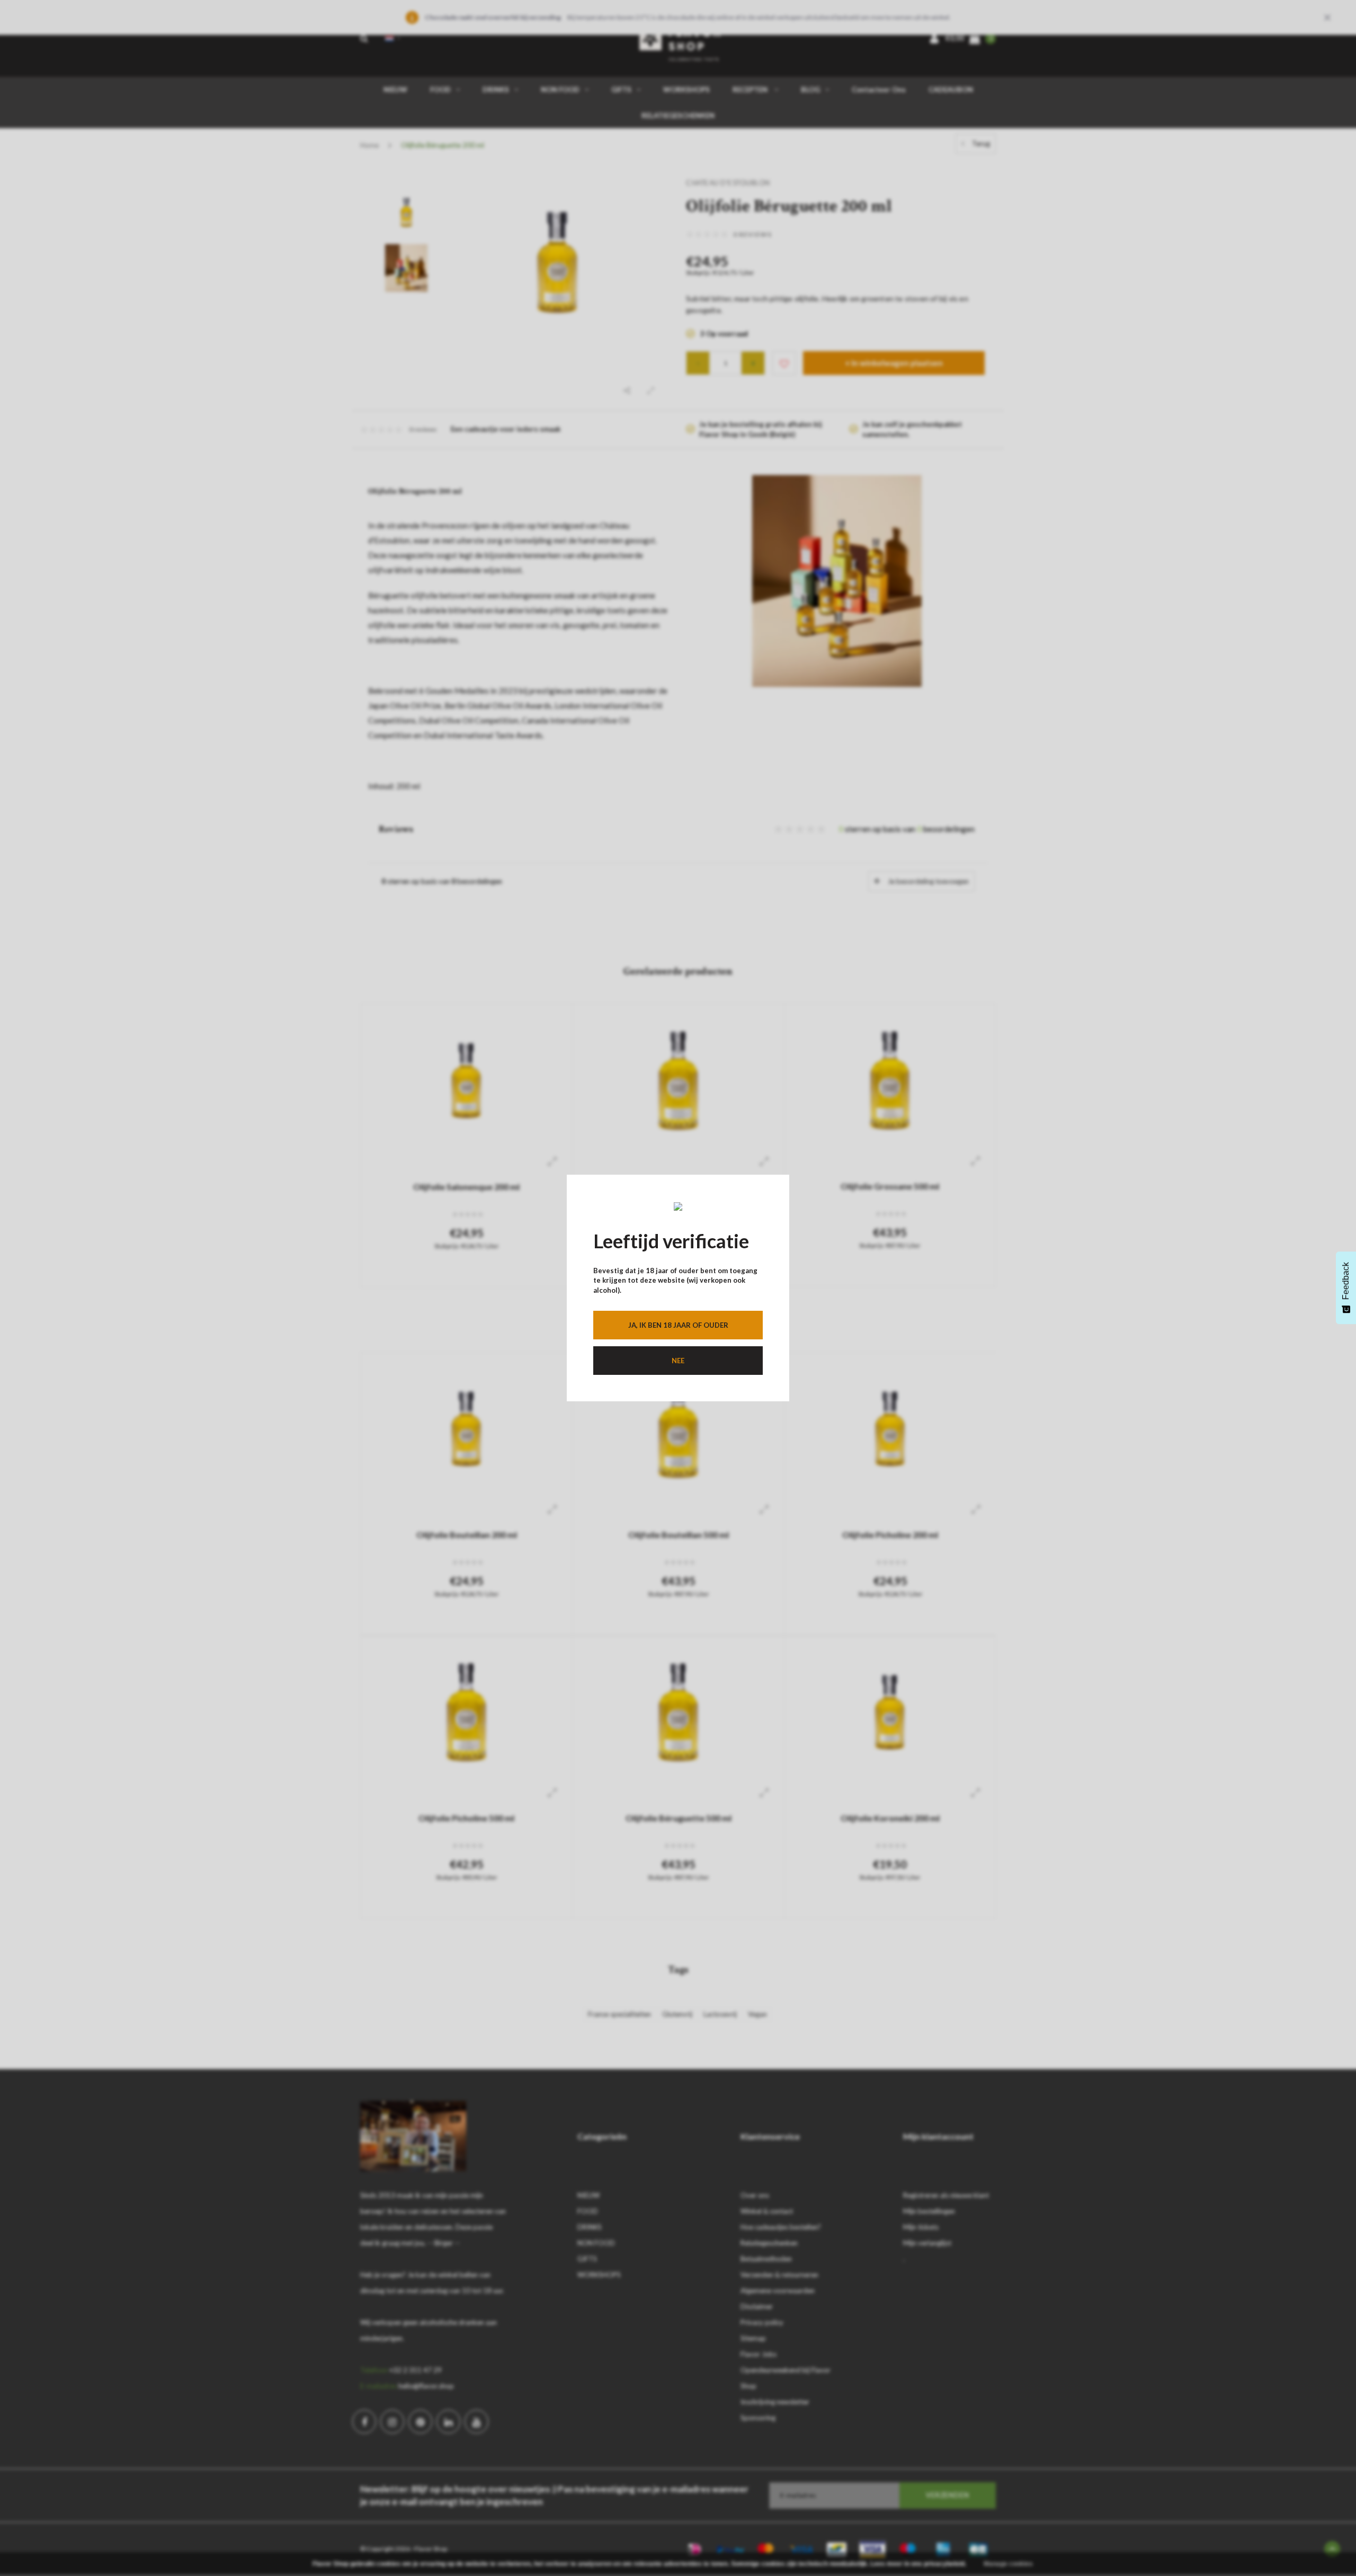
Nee (678, 1361)
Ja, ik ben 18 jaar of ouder (678, 1325)
